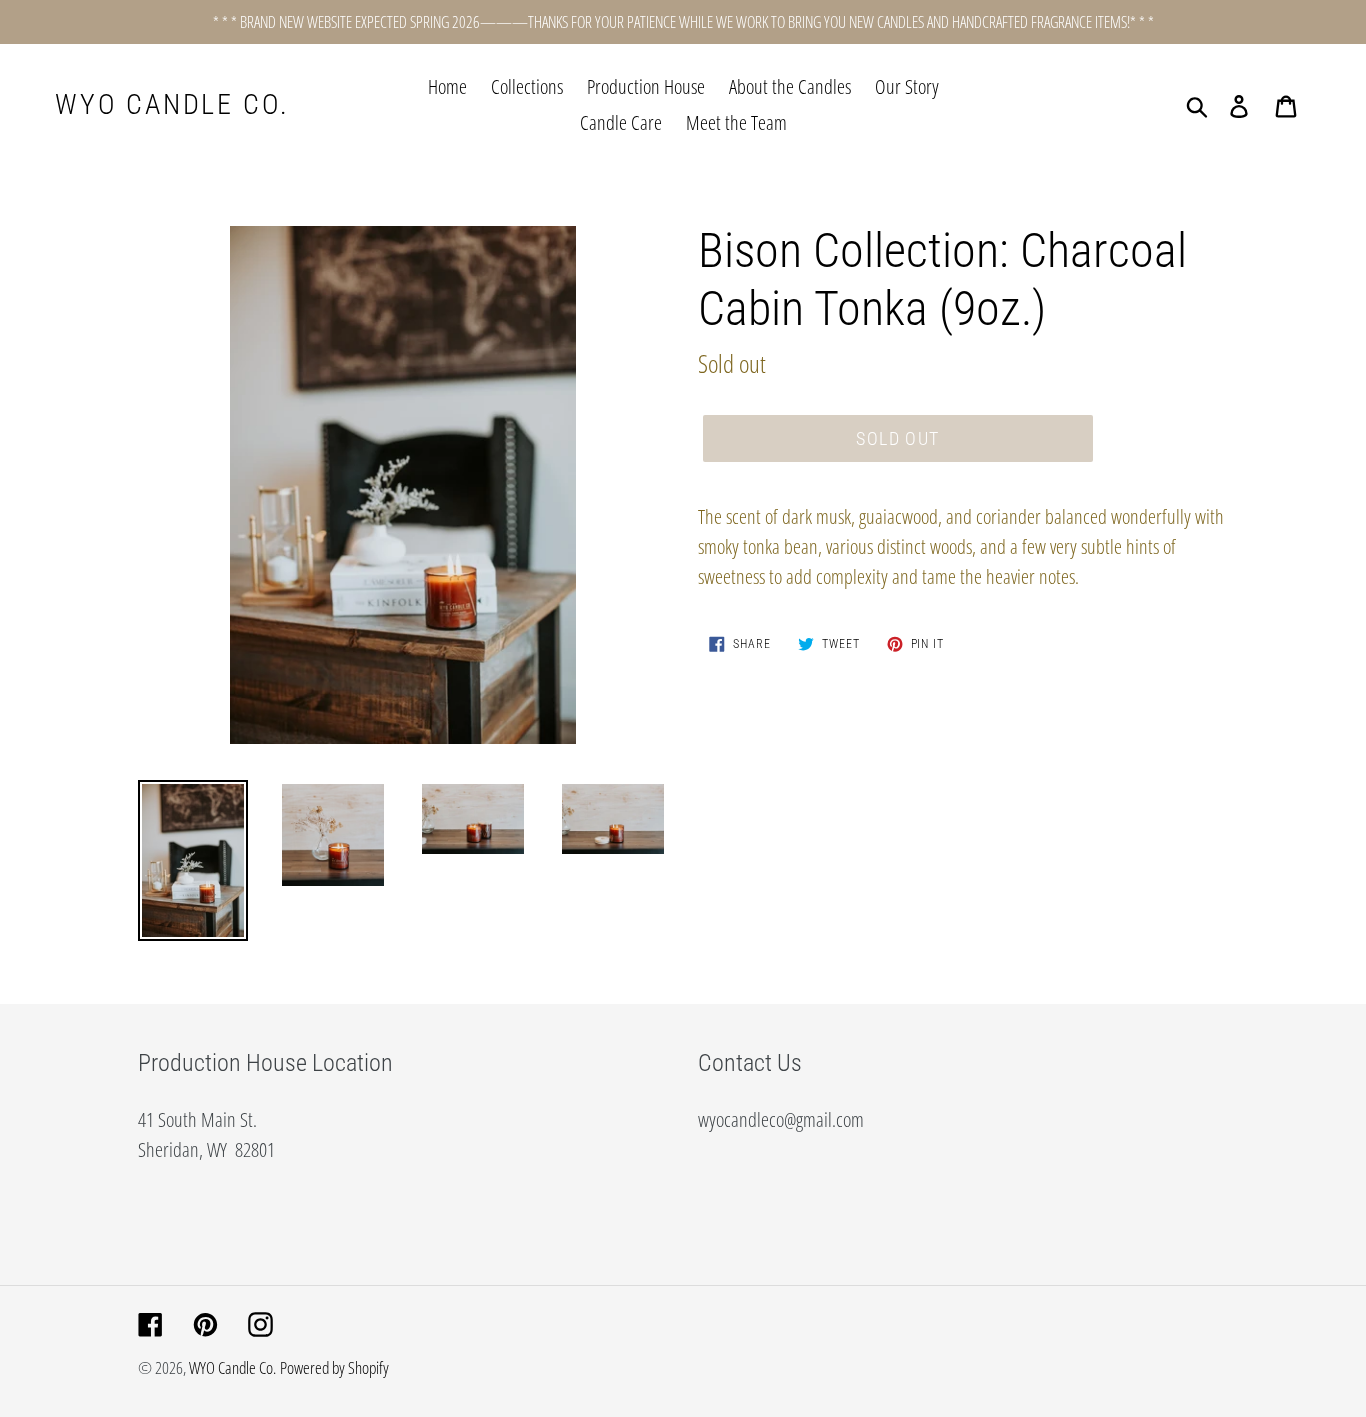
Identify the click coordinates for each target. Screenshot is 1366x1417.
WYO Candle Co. (172, 104)
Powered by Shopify (334, 1367)
